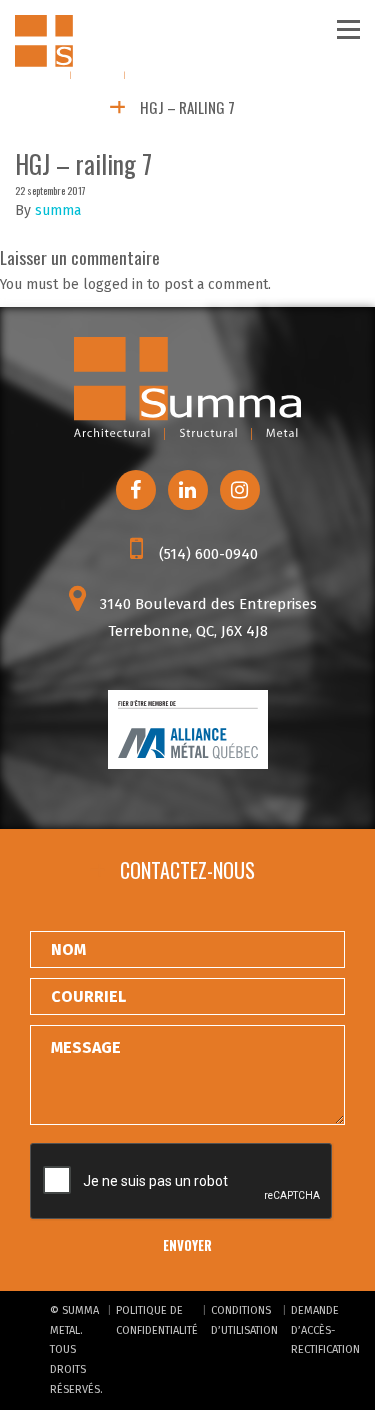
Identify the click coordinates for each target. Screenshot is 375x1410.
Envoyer (187, 1245)
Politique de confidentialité (157, 1320)
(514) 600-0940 (206, 554)
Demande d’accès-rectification (325, 1330)
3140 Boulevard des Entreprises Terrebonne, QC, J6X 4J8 (206, 617)
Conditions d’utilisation (244, 1320)
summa (58, 210)
